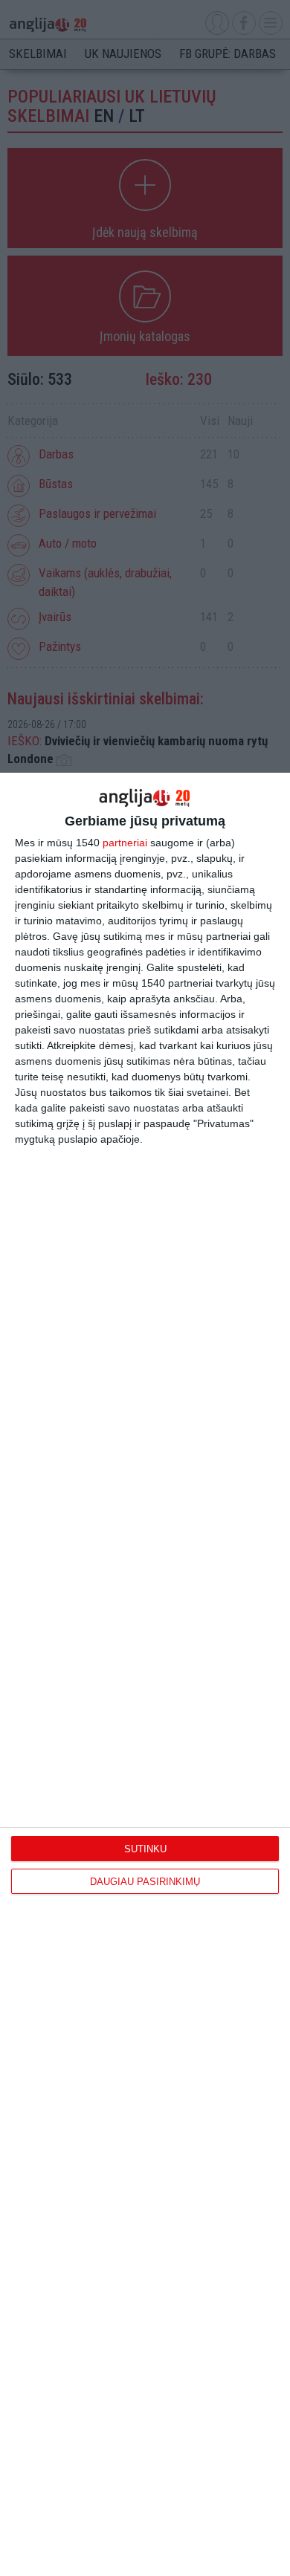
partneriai (125, 843)
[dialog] (145, 1674)
